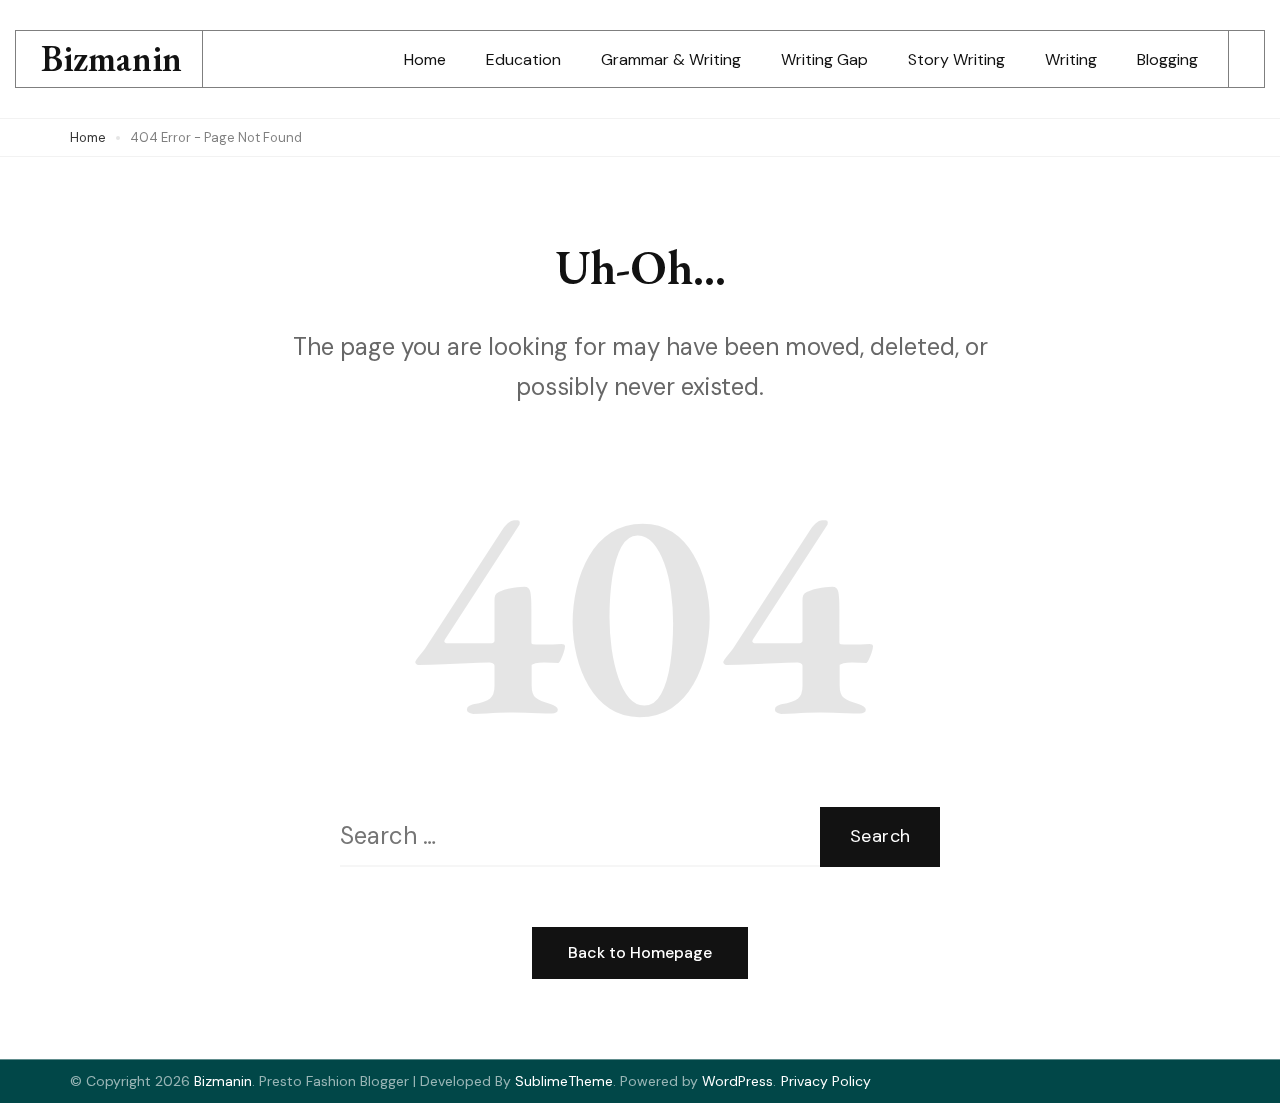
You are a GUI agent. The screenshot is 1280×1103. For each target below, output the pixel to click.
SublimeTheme (564, 1081)
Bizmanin (111, 58)
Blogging (1167, 59)
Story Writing (956, 59)
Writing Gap (824, 59)
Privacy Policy (826, 1081)
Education (523, 59)
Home (425, 59)
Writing (1071, 59)
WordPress (737, 1081)
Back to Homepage (640, 952)
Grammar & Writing (671, 59)
